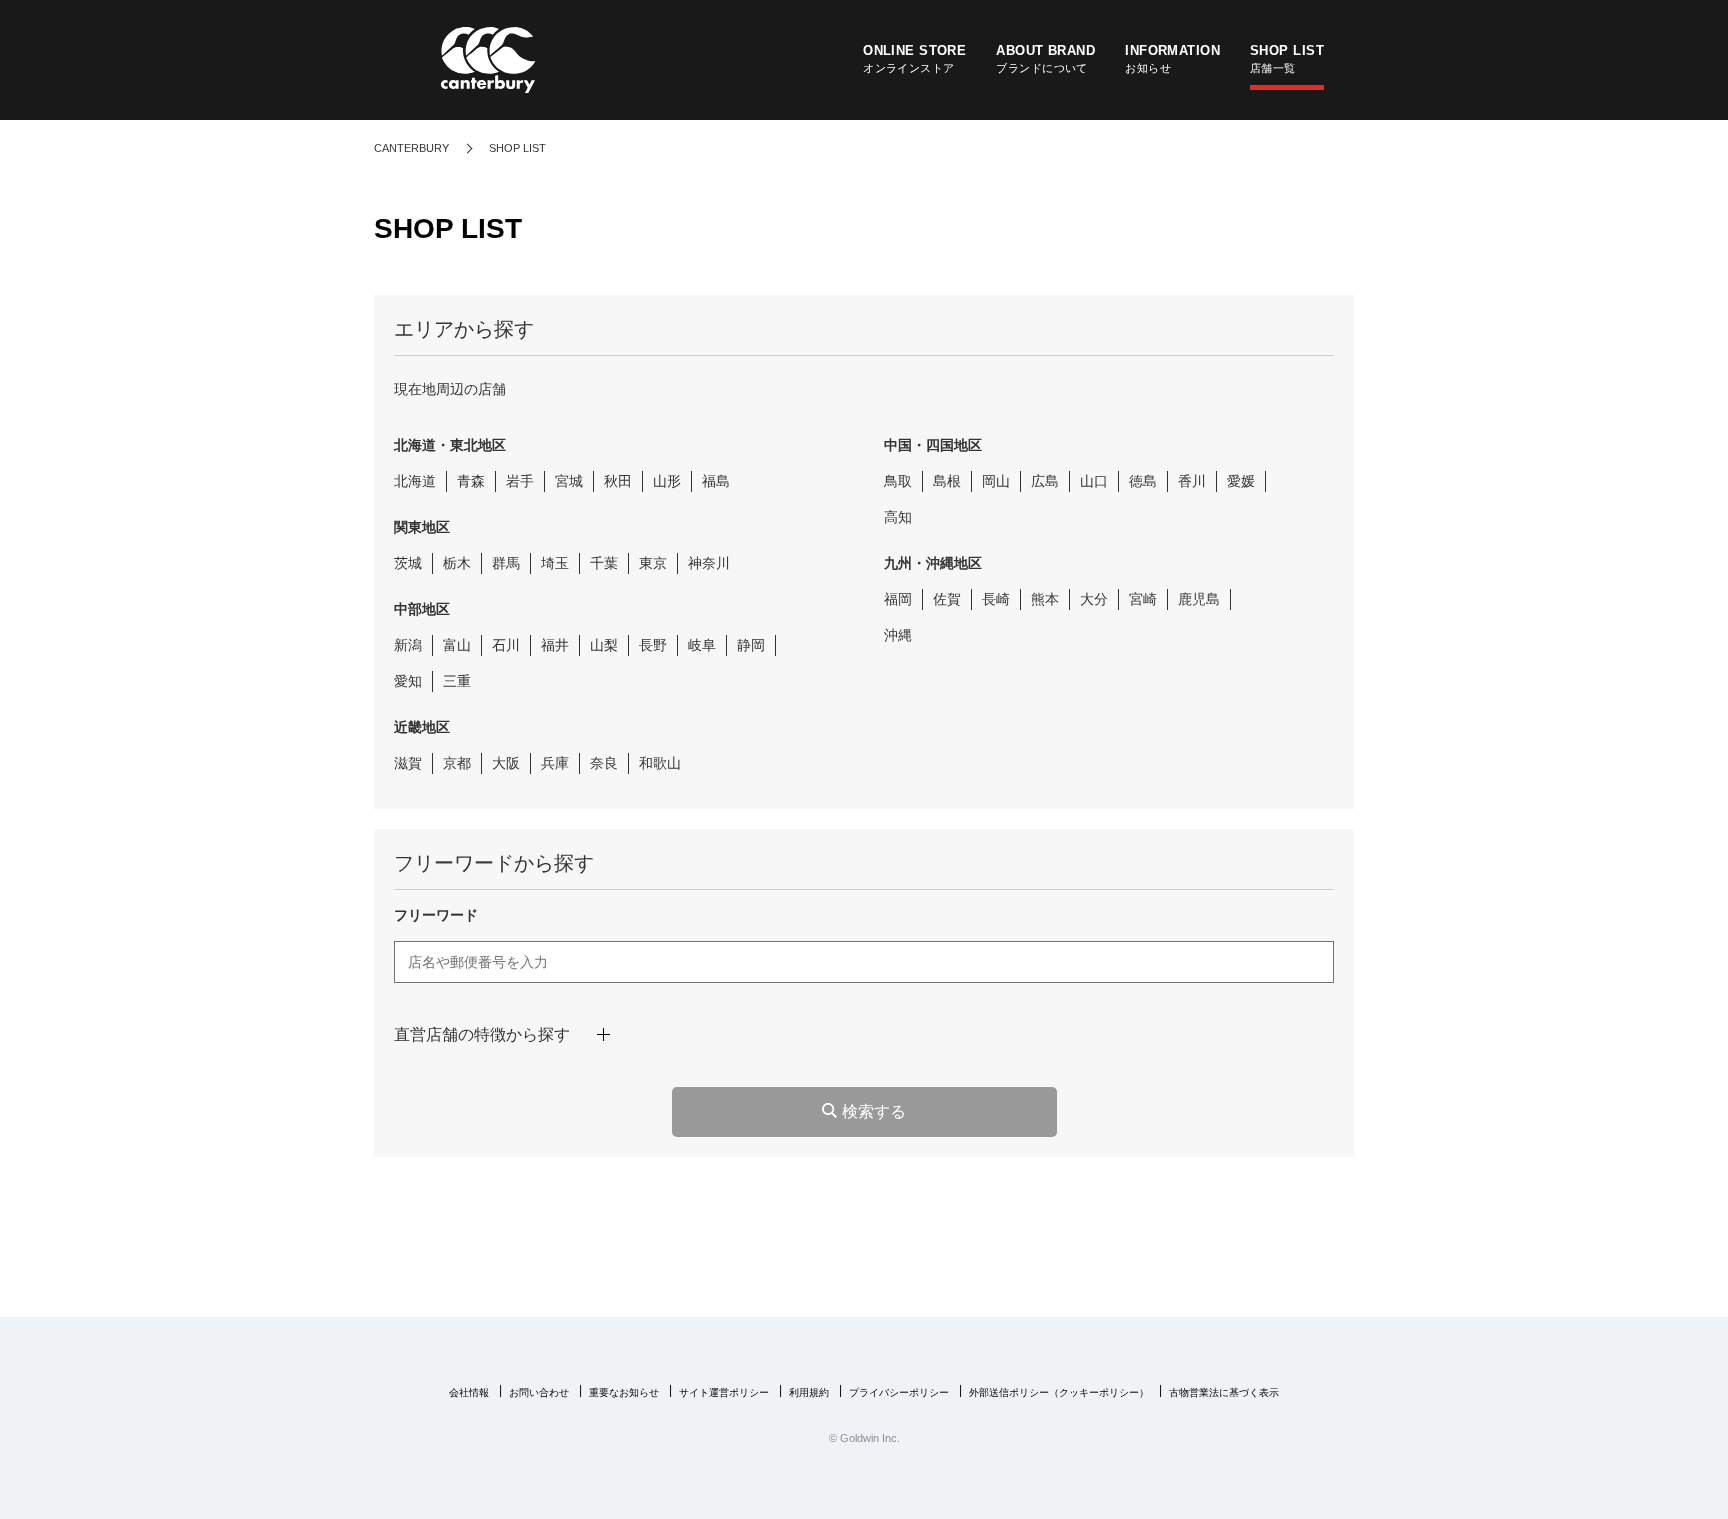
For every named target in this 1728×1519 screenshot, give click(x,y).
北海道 (415, 481)
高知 (898, 517)
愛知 (408, 681)
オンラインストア (914, 58)
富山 (457, 645)
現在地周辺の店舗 (450, 389)
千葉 (604, 563)
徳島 (1143, 481)
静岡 (751, 645)
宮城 (569, 481)
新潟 (408, 645)
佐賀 (947, 599)
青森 (471, 481)
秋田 (618, 481)
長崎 (996, 599)
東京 (653, 563)
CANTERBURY (411, 148)
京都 (457, 763)
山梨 (604, 645)
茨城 (408, 563)
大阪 (506, 763)
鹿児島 (1199, 599)
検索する (874, 1111)
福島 (716, 481)
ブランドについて (1045, 58)
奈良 (604, 763)
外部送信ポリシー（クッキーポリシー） (1059, 1392)
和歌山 (660, 763)
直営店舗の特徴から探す (482, 1034)
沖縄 (898, 635)
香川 (1192, 481)
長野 (653, 645)
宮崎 (1143, 599)
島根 (947, 481)
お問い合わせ (539, 1392)
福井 (555, 645)
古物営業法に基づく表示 (1224, 1392)
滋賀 (408, 763)
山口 (1094, 481)
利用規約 (809, 1392)
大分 (1094, 599)
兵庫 (555, 763)
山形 (667, 481)
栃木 (457, 563)
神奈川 (709, 563)
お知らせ (1172, 58)
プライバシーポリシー (899, 1392)
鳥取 (898, 481)
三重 (457, 681)
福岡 (898, 599)
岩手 (520, 481)
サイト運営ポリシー (724, 1392)
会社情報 (469, 1392)
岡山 (996, 481)
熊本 (1045, 599)
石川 (506, 645)
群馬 (506, 563)
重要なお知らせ (624, 1392)
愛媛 (1241, 481)
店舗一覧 (1287, 58)
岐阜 (702, 645)
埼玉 (555, 563)
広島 (1045, 481)
